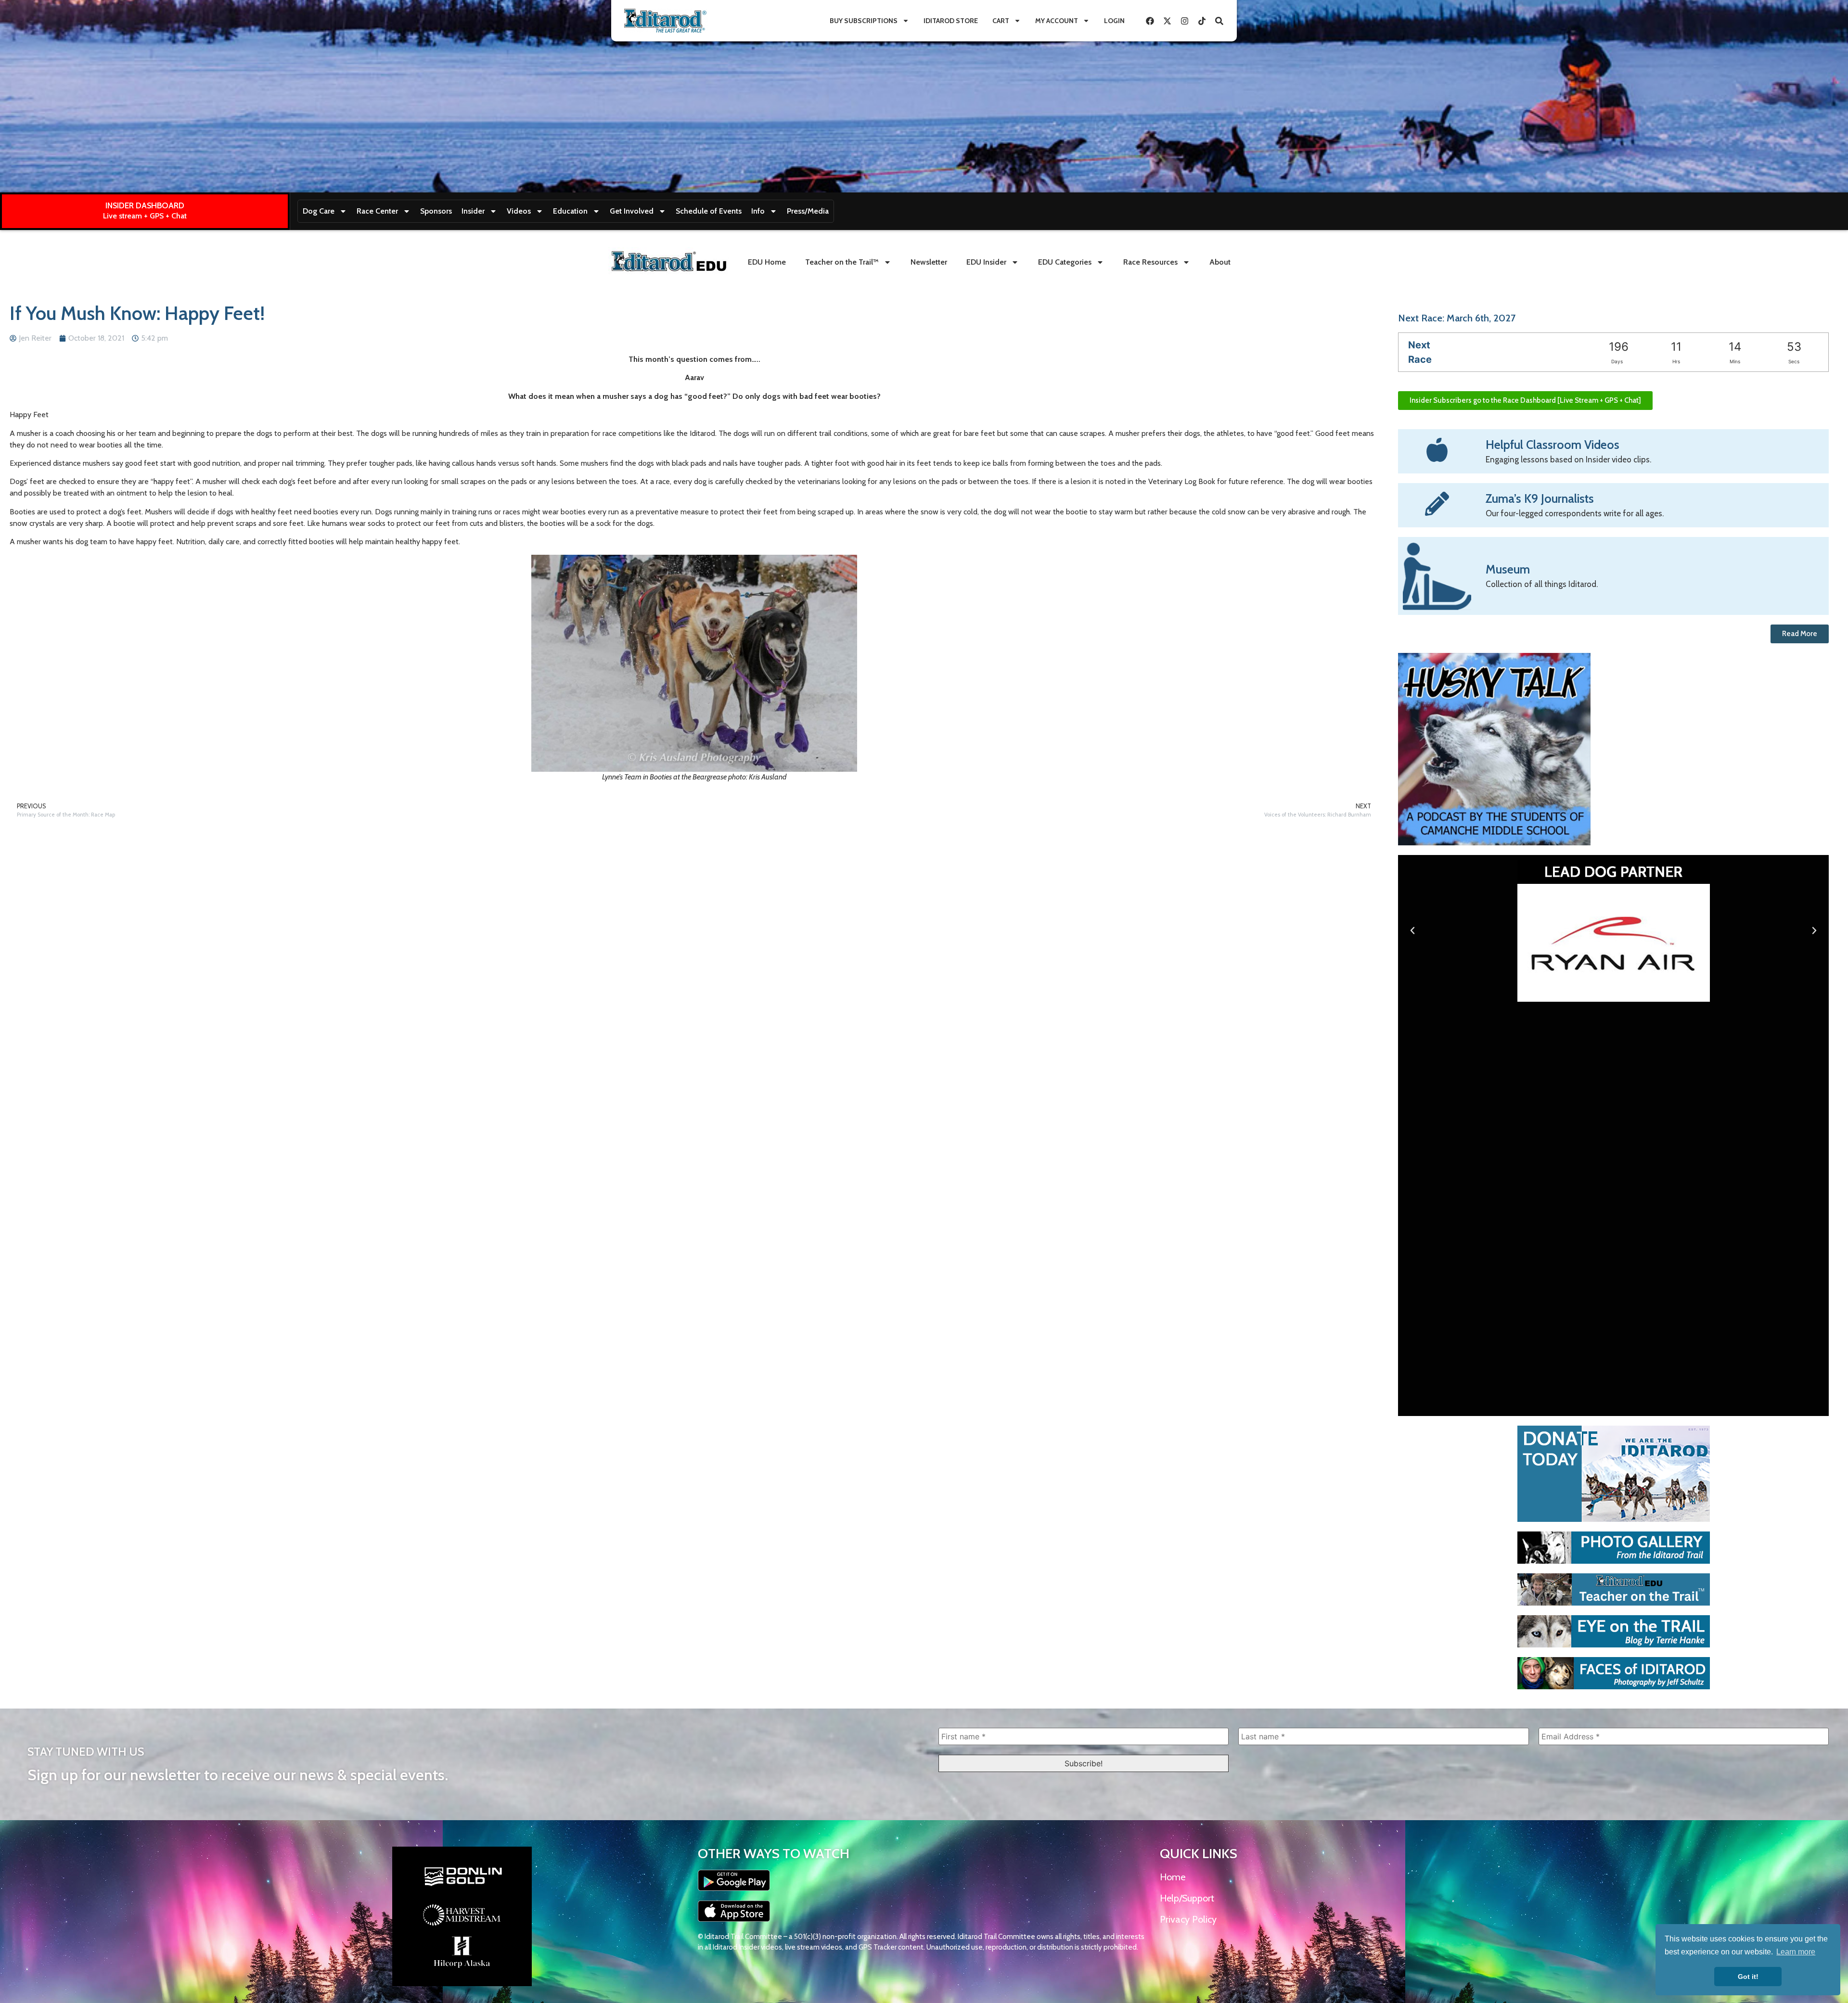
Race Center (377, 211)
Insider (473, 211)
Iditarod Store (951, 21)
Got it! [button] (1748, 1977)
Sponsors (436, 211)
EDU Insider (986, 262)
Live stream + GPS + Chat (145, 216)
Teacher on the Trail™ (842, 262)
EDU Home (767, 262)
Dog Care (319, 211)
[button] (1412, 931)
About (1220, 262)
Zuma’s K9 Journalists (1540, 498)
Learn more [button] (1796, 1952)
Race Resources (1150, 262)
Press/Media (808, 211)
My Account (1057, 21)
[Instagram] (1184, 21)
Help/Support (1187, 1898)
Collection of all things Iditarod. (1542, 584)
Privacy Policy (1188, 1919)
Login (1114, 21)
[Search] (1219, 21)
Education (570, 211)
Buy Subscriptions (864, 21)
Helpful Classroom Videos (1553, 445)
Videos (519, 211)
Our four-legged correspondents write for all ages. (1575, 513)
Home (1173, 1877)
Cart (1001, 21)
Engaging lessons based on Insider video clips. (1568, 459)
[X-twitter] (1167, 21)
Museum (1508, 569)
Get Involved (632, 211)
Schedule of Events (709, 211)
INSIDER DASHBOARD (145, 205)
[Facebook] (1150, 21)
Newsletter (929, 262)
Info (758, 211)
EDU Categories (1065, 262)
